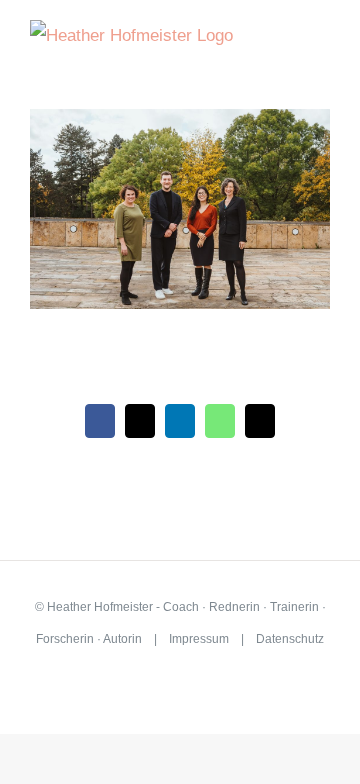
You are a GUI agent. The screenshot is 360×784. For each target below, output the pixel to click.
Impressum (199, 639)
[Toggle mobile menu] (322, 48)
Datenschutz (290, 639)
